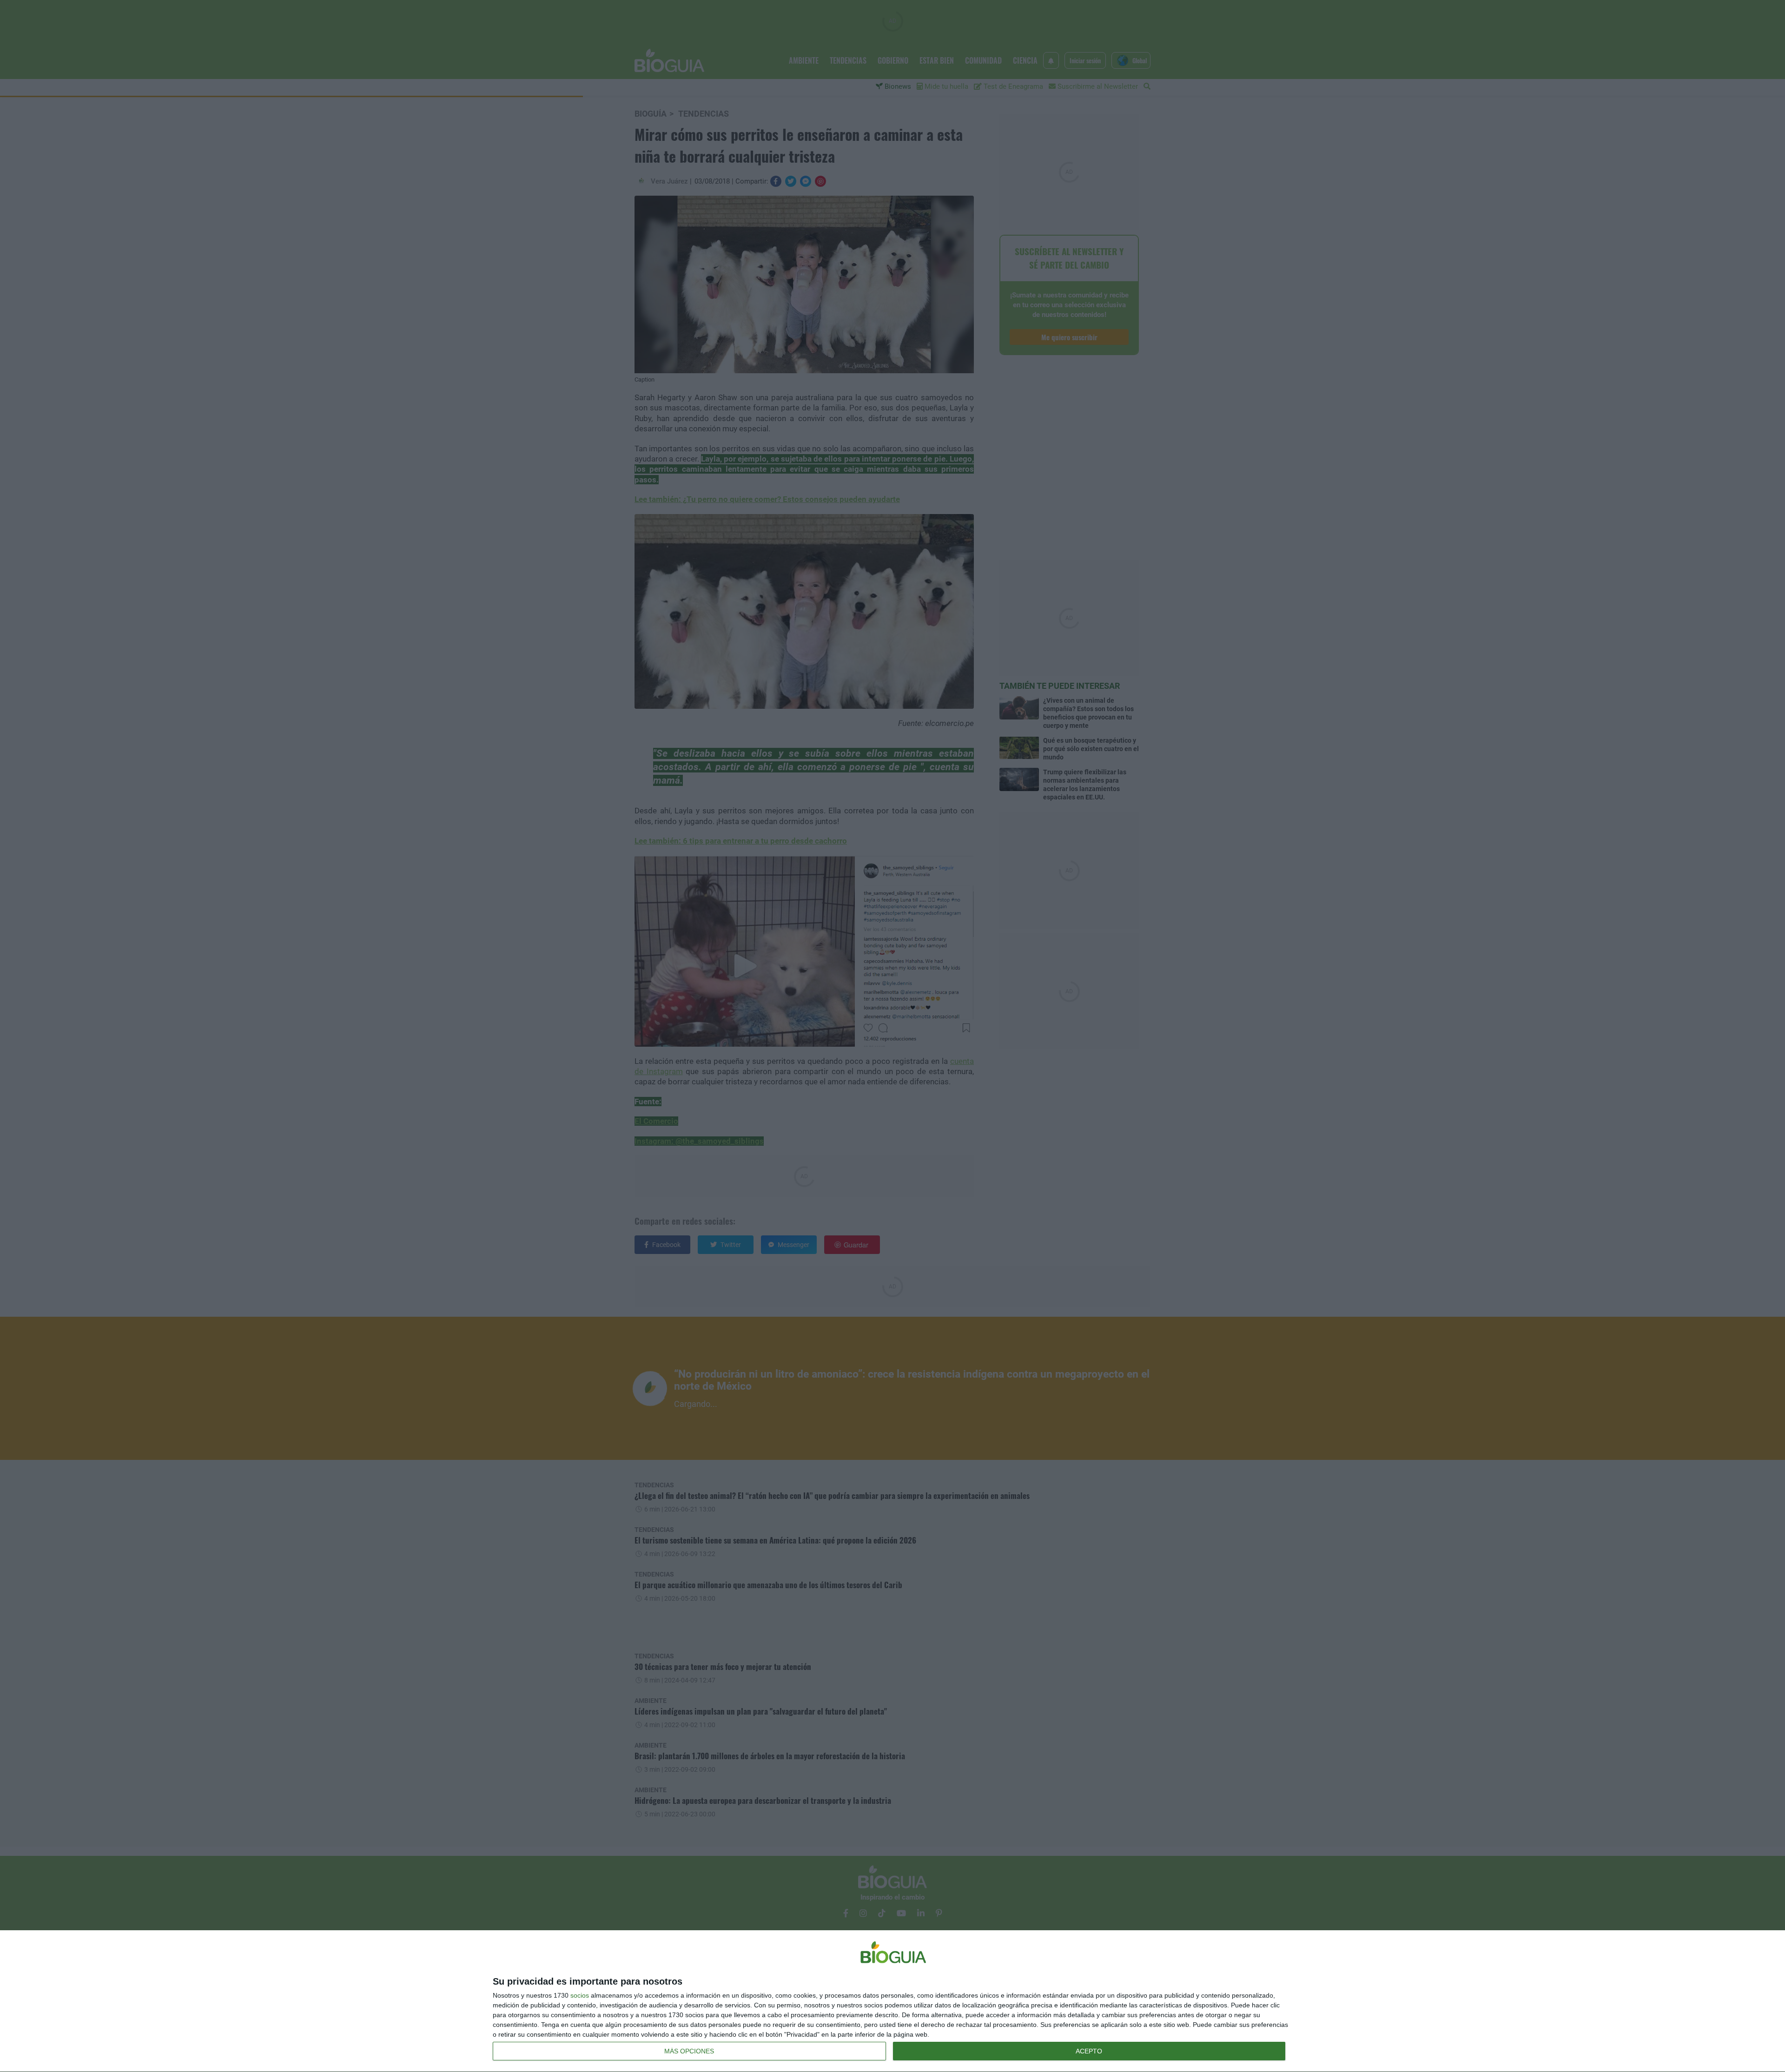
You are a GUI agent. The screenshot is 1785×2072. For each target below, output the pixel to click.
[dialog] (892, 2001)
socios (580, 1995)
